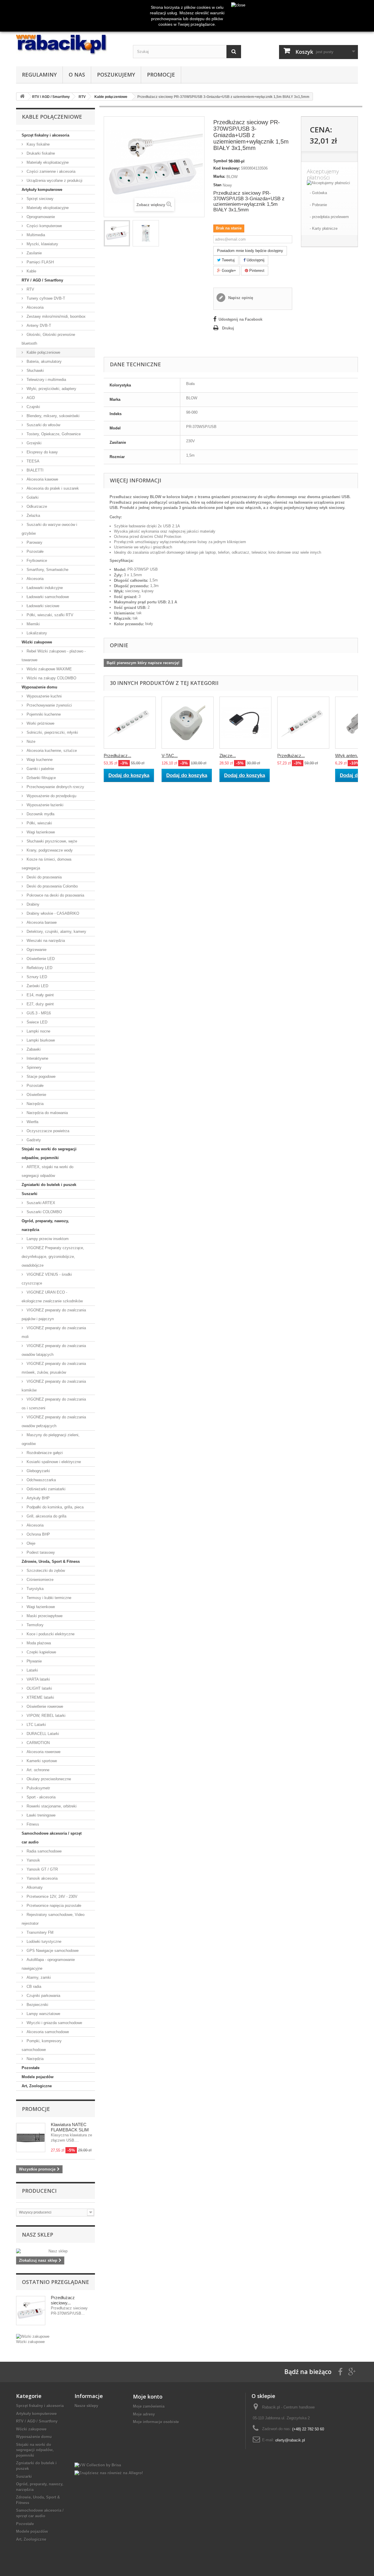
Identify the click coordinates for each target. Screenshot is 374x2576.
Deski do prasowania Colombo (52, 886)
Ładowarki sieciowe (42, 606)
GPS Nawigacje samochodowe (52, 1951)
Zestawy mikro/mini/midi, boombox (56, 316)
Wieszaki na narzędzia (45, 941)
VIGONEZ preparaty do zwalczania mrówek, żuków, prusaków (54, 1368)
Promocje (161, 75)
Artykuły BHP (38, 1498)
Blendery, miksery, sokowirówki (52, 416)
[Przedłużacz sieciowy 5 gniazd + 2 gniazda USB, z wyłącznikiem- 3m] (130, 723)
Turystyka (34, 1589)
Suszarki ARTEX (40, 1203)
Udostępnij (255, 260)
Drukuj (228, 328)
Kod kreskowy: (227, 168)
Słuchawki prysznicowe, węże (51, 841)
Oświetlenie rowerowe (44, 1706)
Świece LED (36, 1022)
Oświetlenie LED (40, 959)
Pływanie (34, 1661)
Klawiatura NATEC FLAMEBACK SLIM (70, 2127)
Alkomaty (34, 1887)
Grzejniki (33, 443)
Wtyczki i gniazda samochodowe (54, 2023)
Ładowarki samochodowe (47, 597)
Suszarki (30, 1194)
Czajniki (33, 407)
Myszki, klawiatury (42, 244)
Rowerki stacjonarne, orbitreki (51, 1806)
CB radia (33, 1987)
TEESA (32, 461)
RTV (30, 289)
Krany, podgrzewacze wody (49, 850)
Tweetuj (228, 260)
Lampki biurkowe (40, 1040)
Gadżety (33, 1140)
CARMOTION (38, 1743)
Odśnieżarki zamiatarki (45, 1489)
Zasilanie (34, 253)
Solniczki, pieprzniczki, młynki (52, 732)
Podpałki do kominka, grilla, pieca (54, 1507)
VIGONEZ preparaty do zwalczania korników (54, 1386)
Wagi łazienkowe (40, 832)
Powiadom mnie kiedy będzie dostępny (250, 251)
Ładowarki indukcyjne (44, 588)
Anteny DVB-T (38, 326)
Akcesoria (34, 307)
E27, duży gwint (40, 1004)
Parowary (34, 542)
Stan (217, 185)
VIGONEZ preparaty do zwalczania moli (54, 1332)
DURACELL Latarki (42, 1734)
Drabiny (32, 904)
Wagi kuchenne (39, 760)
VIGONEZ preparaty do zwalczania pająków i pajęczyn (54, 1314)
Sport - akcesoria (40, 1797)
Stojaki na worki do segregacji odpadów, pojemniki (49, 1153)
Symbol (220, 161)
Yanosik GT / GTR (42, 1869)
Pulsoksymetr (38, 1788)
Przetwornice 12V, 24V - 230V (51, 1896)
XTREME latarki (40, 1697)
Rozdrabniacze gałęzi (44, 1453)
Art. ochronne (37, 1770)
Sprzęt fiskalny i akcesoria (45, 135)
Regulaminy (39, 75)
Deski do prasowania (44, 877)
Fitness (32, 1824)
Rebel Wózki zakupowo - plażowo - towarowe (54, 656)
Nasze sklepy (86, 2406)
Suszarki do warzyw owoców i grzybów (49, 529)
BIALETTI (34, 470)
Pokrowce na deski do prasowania (55, 895)
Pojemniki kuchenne (43, 714)
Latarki (32, 1670)
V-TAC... (170, 756)
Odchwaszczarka (41, 1480)
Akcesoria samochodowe (47, 2032)
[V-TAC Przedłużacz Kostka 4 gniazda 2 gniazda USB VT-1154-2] (188, 723)
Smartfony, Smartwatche (47, 570)
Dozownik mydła (40, 814)
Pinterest (256, 271)
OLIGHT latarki (39, 1688)
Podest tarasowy (40, 1552)
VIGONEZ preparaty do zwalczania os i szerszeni (54, 1404)
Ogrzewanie (36, 950)
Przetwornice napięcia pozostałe (53, 1906)
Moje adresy (144, 2414)
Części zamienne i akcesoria (50, 171)
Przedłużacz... (117, 756)
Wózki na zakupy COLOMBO (51, 678)
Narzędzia (34, 1104)
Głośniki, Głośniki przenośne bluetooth (48, 339)
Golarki (32, 497)
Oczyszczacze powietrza (47, 1131)
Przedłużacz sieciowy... (63, 2300)
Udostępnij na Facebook (240, 319)
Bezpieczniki (37, 2005)
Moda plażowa (38, 1643)
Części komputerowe (44, 226)
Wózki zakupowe (37, 642)
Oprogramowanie (40, 217)
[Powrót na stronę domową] (22, 97)
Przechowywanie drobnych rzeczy (55, 787)
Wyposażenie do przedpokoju (51, 796)
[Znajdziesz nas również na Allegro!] (109, 2473)
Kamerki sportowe (41, 1761)
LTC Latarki (36, 1725)
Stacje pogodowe (40, 1077)
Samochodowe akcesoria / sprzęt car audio (52, 1838)
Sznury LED (36, 977)
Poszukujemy (116, 75)
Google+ (228, 271)
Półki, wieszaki (39, 823)
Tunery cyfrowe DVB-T (45, 298)
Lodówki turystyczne (43, 1942)
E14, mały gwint (40, 995)
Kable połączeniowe (43, 352)
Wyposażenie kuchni (44, 696)
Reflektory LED (39, 968)
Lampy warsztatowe (43, 2014)
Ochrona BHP (38, 1534)
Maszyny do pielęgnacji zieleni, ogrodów (51, 1439)
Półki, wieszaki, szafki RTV (49, 615)
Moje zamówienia (149, 2406)
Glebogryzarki (38, 1471)
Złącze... (228, 756)
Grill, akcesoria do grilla (46, 1516)
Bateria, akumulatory (44, 361)
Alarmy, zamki (38, 1977)
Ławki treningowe (40, 1815)
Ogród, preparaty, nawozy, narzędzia (45, 1225)
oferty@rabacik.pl (290, 2440)
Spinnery (33, 1067)
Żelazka (33, 516)
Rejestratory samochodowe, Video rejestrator (53, 1919)
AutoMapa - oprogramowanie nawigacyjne (48, 1964)
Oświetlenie (36, 1095)
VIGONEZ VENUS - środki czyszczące (47, 1279)
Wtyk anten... (348, 756)
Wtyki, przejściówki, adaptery (51, 389)
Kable (31, 271)
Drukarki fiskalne (40, 153)
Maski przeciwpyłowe (44, 1616)
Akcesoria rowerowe (43, 1752)
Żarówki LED (37, 986)
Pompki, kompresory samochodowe (42, 2045)
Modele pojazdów (38, 2077)
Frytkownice (36, 561)
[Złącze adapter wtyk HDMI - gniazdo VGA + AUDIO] (245, 723)
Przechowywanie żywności (49, 705)
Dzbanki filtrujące (41, 778)
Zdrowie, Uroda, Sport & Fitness (51, 1561)
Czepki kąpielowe (41, 1652)
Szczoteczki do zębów (45, 1571)
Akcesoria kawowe (42, 479)
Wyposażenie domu (39, 687)
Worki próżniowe (40, 723)
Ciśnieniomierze (39, 1580)
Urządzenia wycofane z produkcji (54, 181)
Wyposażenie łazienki (44, 805)
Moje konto (148, 2397)
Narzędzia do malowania (47, 1113)
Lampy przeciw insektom (47, 1239)
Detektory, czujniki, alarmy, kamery (56, 932)
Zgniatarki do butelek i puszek (49, 1185)
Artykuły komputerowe (42, 190)
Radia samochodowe (44, 1851)
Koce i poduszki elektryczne (50, 1634)
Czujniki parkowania (43, 1996)
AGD (30, 398)
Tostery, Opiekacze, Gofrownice (53, 434)
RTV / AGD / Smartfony (42, 280)
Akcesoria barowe (41, 922)
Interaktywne (37, 1058)
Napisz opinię (240, 298)
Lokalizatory (36, 633)
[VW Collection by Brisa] (98, 2465)
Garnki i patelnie (40, 769)
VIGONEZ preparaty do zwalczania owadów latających (54, 1350)
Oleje (30, 1543)
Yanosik (33, 1860)
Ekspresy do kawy (42, 452)
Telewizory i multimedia (46, 380)
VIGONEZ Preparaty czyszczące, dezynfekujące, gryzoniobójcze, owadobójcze (53, 1257)
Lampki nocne (38, 1031)
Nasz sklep (38, 2235)
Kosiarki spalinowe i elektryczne (53, 1462)
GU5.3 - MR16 (38, 1013)
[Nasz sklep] (56, 2251)
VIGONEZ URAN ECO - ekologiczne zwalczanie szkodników (52, 1297)
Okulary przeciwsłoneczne (48, 1779)
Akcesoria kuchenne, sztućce (51, 751)
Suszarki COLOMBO (44, 1212)
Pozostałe (34, 551)
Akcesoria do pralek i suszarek (52, 488)
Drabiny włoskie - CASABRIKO (52, 913)
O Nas (77, 75)
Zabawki (33, 1049)
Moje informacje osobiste (156, 2422)
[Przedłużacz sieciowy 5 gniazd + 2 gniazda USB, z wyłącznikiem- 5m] (303, 723)
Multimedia (35, 235)
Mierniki (33, 624)
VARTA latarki (38, 1679)
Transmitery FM (39, 1932)
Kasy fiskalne (38, 144)
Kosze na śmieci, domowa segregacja (46, 864)
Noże (30, 741)
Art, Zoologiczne (37, 2086)
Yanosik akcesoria (41, 1878)
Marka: (219, 176)
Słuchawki (35, 371)
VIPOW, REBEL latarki (45, 1716)
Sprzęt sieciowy (39, 199)
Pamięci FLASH (40, 262)
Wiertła (32, 1122)
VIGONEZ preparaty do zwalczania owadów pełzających (54, 1421)
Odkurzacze (36, 506)
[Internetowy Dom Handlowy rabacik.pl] (70, 45)
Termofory (34, 1625)
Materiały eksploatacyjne (47, 162)
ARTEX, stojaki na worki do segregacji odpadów (47, 1171)
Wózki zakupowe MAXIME (49, 669)
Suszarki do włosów (43, 425)
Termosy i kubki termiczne (48, 1598)
